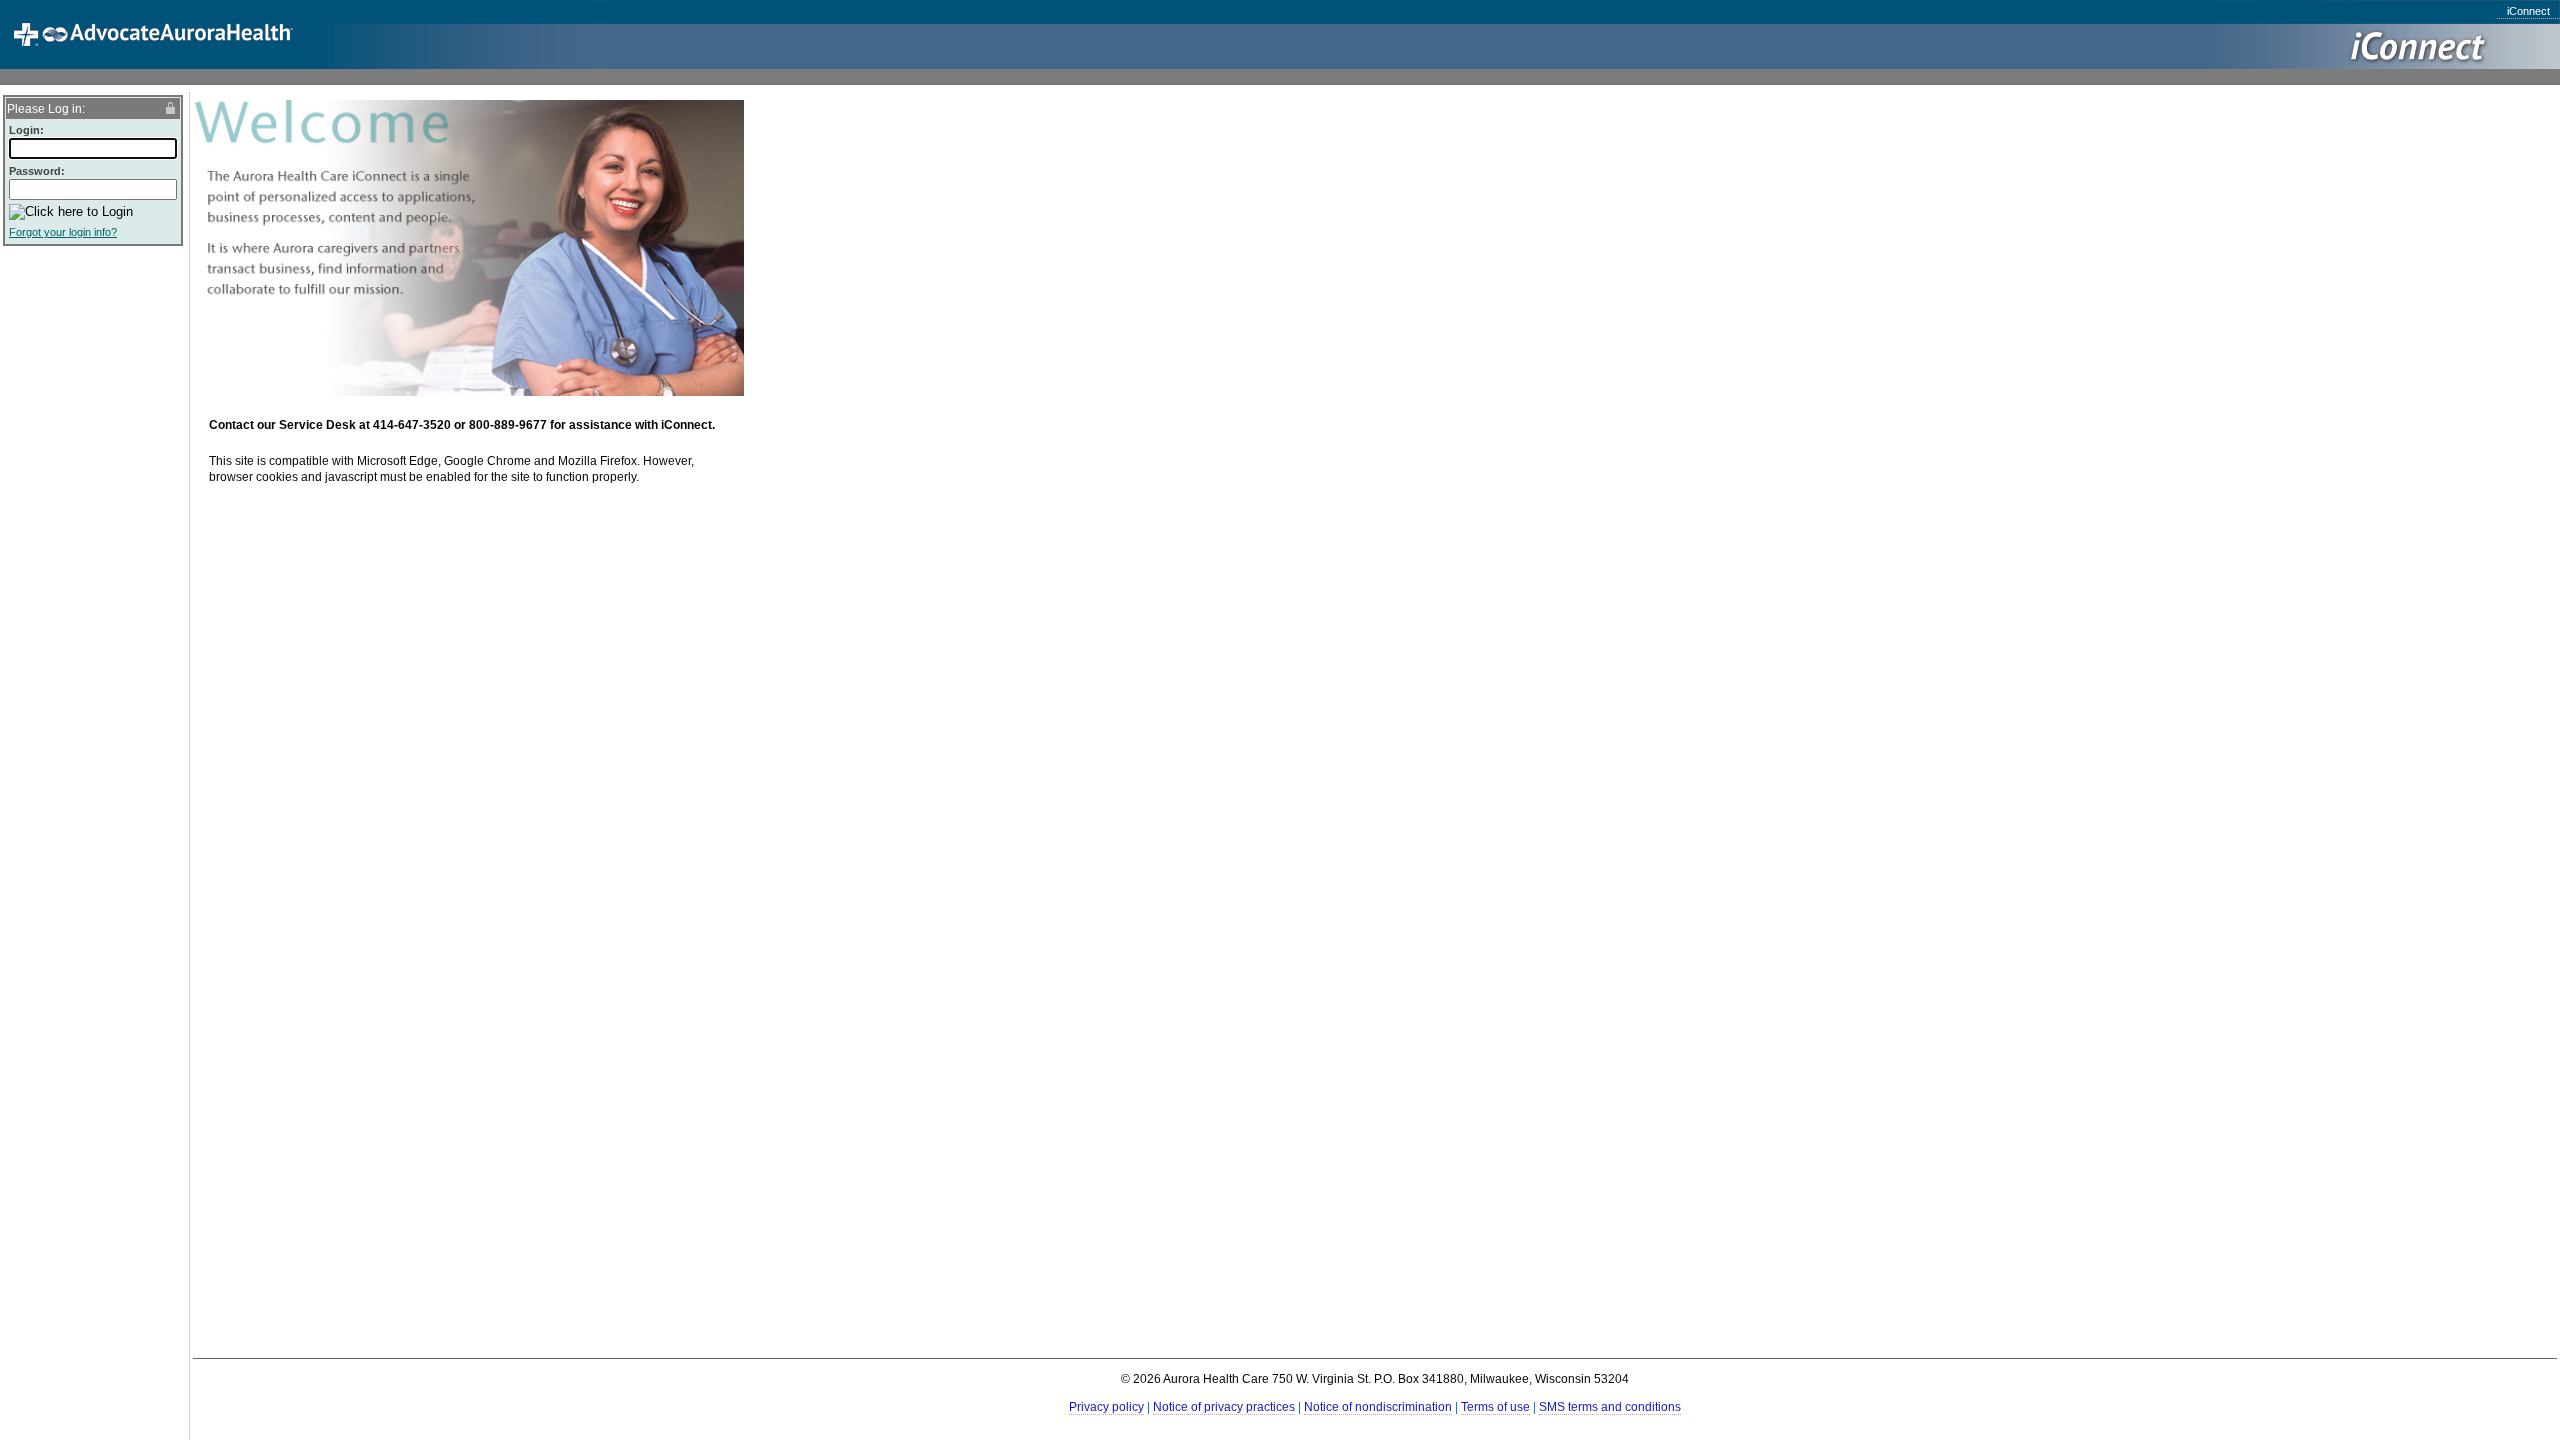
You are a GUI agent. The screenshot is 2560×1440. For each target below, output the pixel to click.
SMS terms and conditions (1610, 1407)
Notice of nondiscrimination (1378, 1407)
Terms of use (1495, 1407)
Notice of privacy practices (1224, 1407)
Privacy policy (1106, 1407)
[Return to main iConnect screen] (132, 45)
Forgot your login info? (63, 232)
